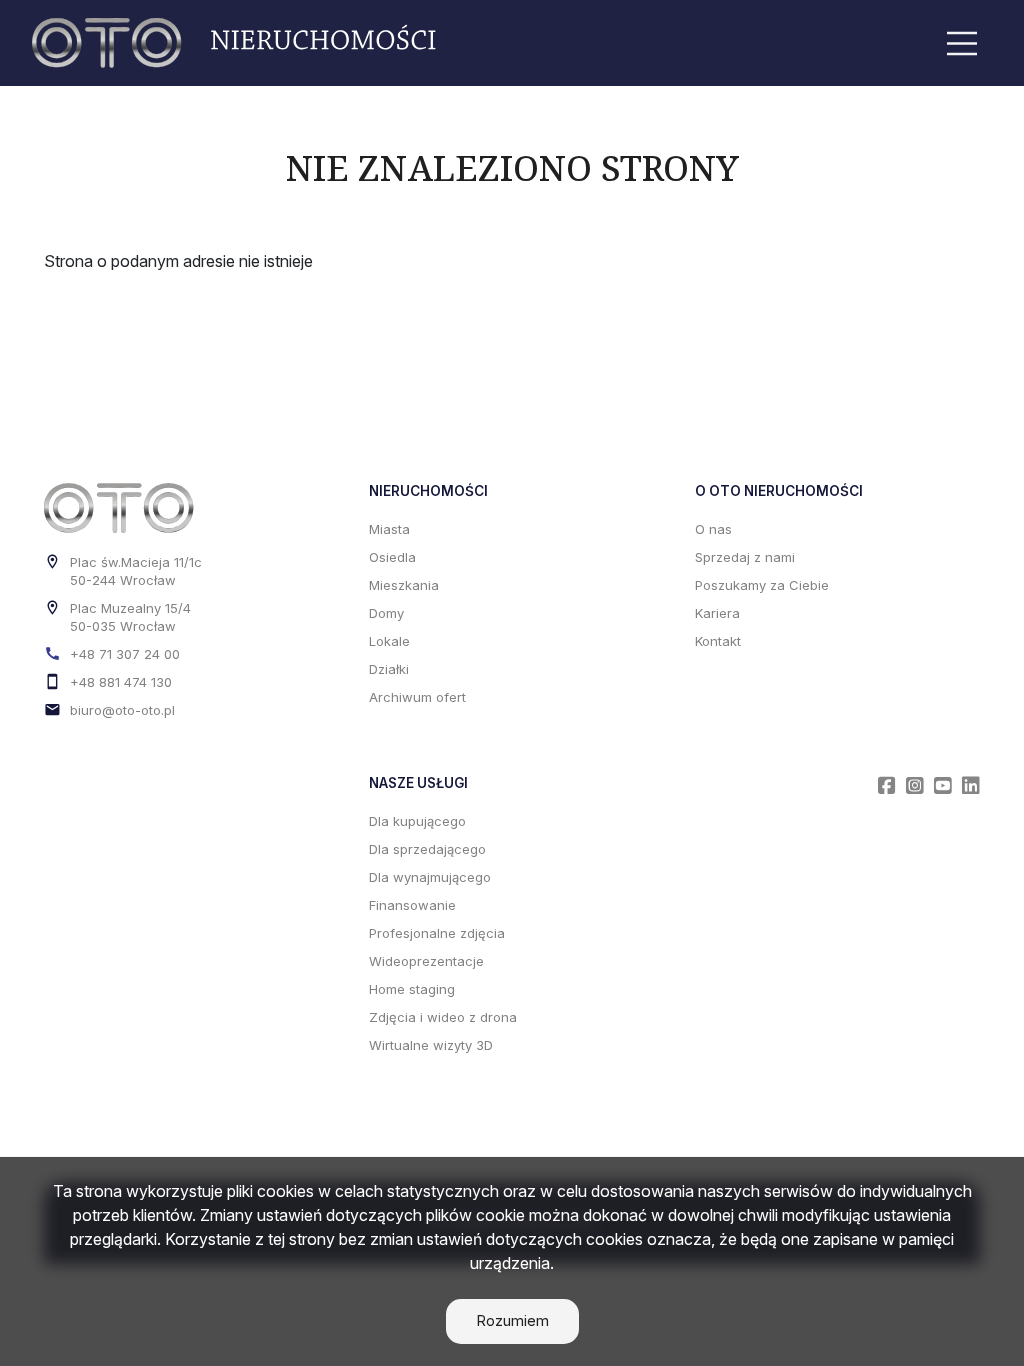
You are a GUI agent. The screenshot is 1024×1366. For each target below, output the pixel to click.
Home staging (412, 989)
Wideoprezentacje (426, 961)
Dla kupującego (417, 821)
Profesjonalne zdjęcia (437, 933)
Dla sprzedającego (427, 849)
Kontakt (718, 641)
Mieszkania (404, 585)
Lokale (389, 641)
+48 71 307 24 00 (125, 654)
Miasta (389, 529)
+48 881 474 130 (121, 682)
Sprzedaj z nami (745, 557)
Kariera (717, 613)
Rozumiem (512, 1320)
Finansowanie (412, 905)
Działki (389, 669)
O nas (713, 529)
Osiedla (392, 557)
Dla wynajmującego (430, 877)
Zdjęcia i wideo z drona (443, 1017)
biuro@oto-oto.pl (122, 710)
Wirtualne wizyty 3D (431, 1045)
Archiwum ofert (417, 697)
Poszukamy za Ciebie (762, 585)
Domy (386, 613)
